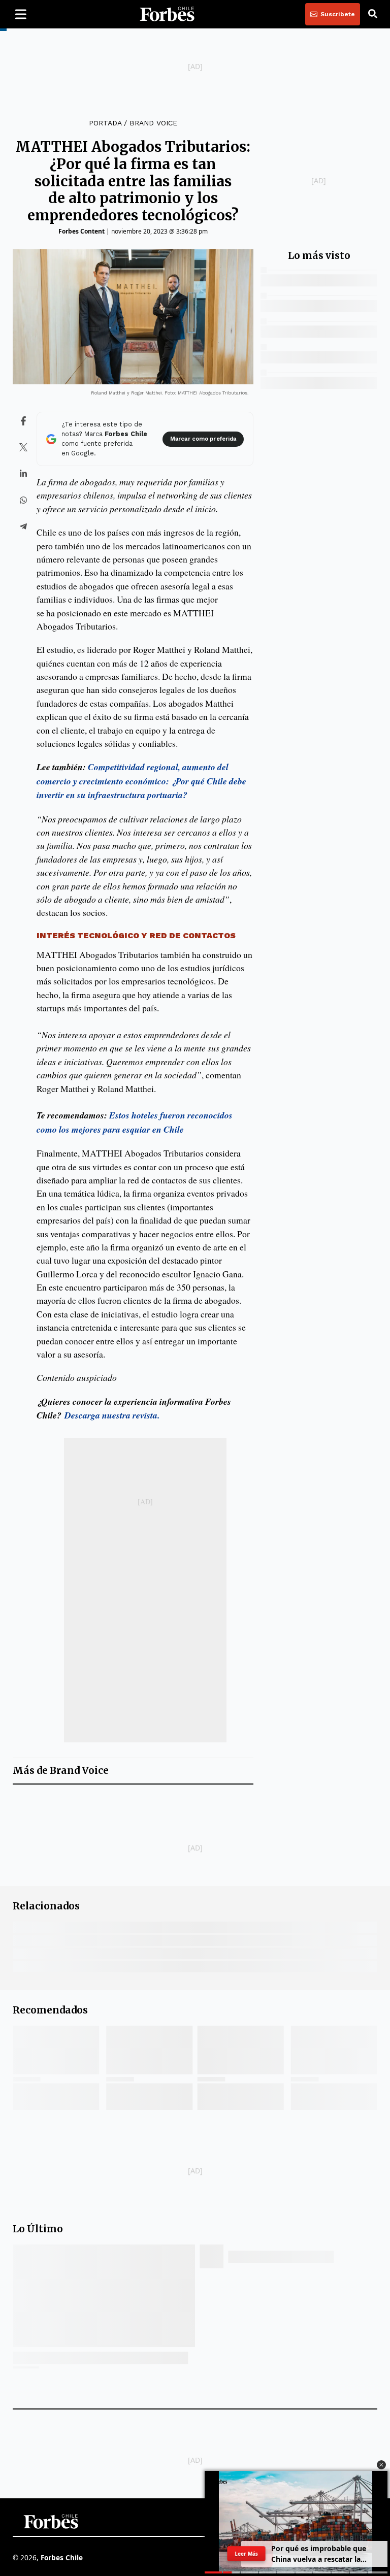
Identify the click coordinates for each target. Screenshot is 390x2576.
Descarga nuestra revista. (110, 1415)
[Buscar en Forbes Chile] (373, 14)
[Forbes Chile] (167, 14)
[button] (381, 2465)
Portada (105, 123)
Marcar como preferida (203, 439)
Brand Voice (153, 123)
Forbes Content (82, 231)
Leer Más (246, 2554)
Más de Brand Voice (61, 1771)
